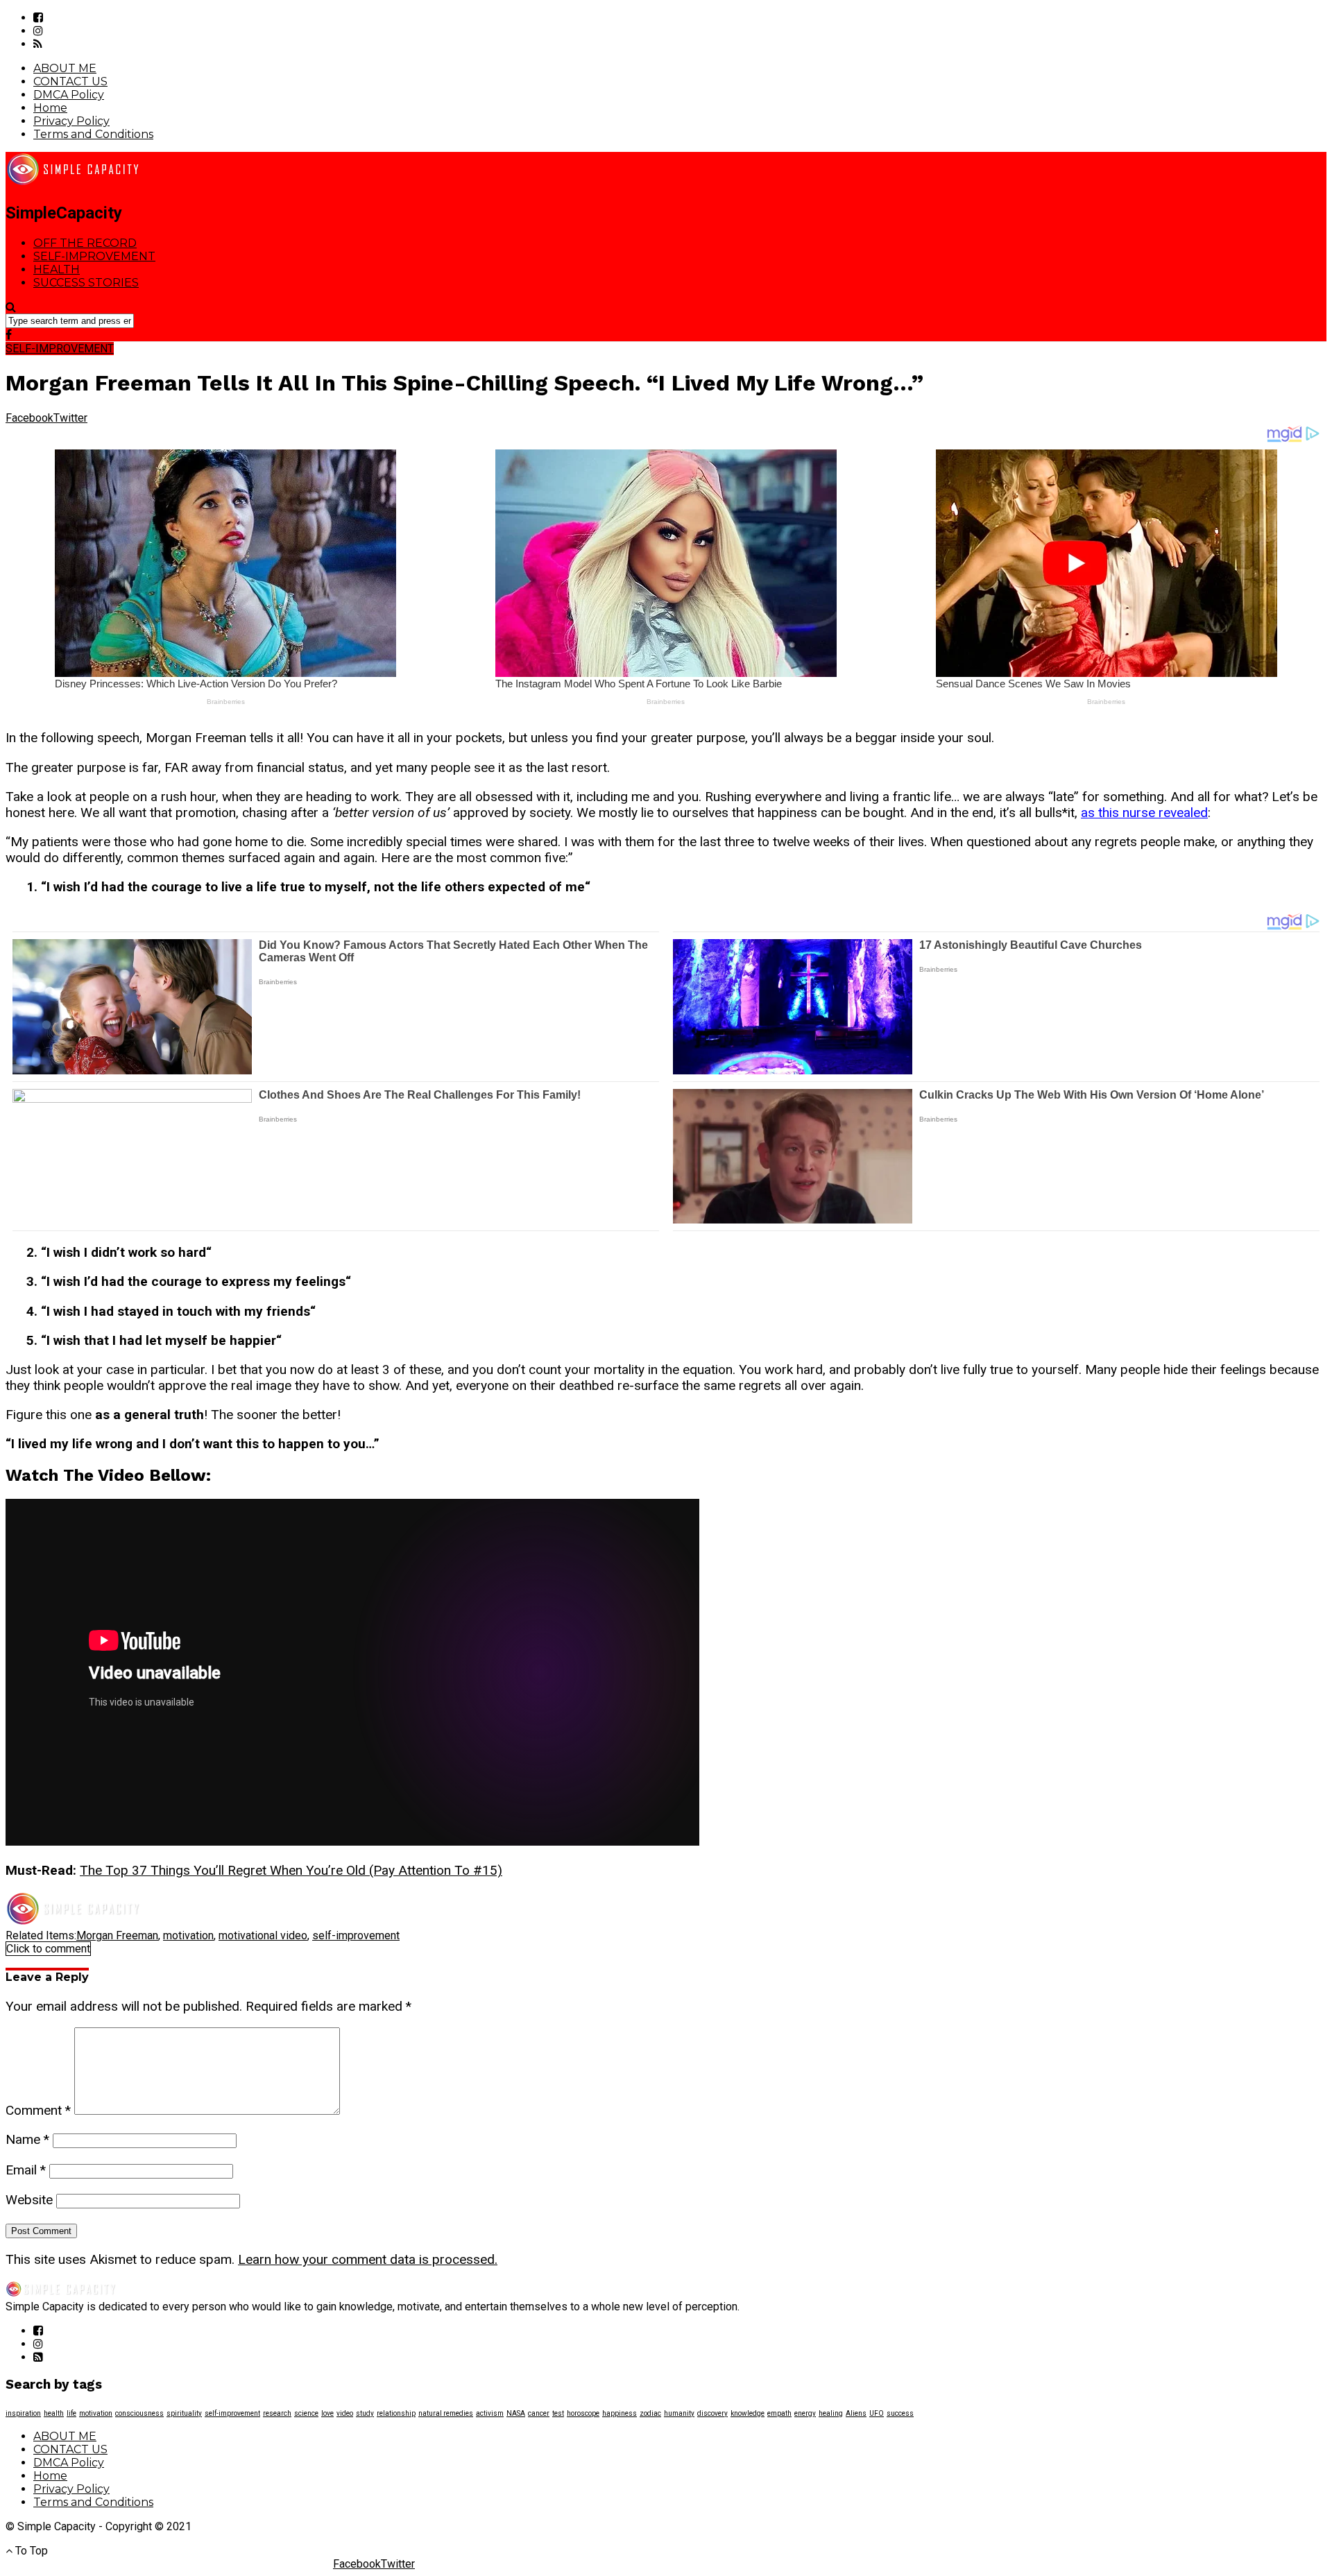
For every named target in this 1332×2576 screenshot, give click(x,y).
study (365, 2413)
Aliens (856, 2413)
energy (805, 2413)
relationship (396, 2413)
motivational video (263, 1935)
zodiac (650, 2413)
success (900, 2413)
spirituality (184, 2413)
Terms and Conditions (93, 134)
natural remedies (446, 2413)
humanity (679, 2413)
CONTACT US (70, 81)
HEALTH (57, 269)
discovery (712, 2413)
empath (779, 2413)
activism (490, 2413)
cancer (539, 2413)
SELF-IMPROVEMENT (94, 256)
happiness (620, 2413)
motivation (188, 1935)
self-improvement (356, 1935)
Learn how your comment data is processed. (368, 2259)
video (345, 2413)
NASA (516, 2413)
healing (831, 2413)
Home (50, 108)
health (54, 2413)
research (277, 2413)
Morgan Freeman (117, 1935)
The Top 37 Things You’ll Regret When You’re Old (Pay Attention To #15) (291, 1870)
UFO (877, 2413)
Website (29, 2200)
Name (27, 2139)
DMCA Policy (69, 95)
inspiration (23, 2413)
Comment (38, 2110)
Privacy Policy (71, 121)
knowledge (748, 2413)
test (558, 2413)
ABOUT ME (65, 68)
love (327, 2413)
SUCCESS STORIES (86, 283)
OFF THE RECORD (85, 243)
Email (26, 2170)
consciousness (139, 2413)
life (71, 2413)
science (306, 2413)
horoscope (583, 2413)
